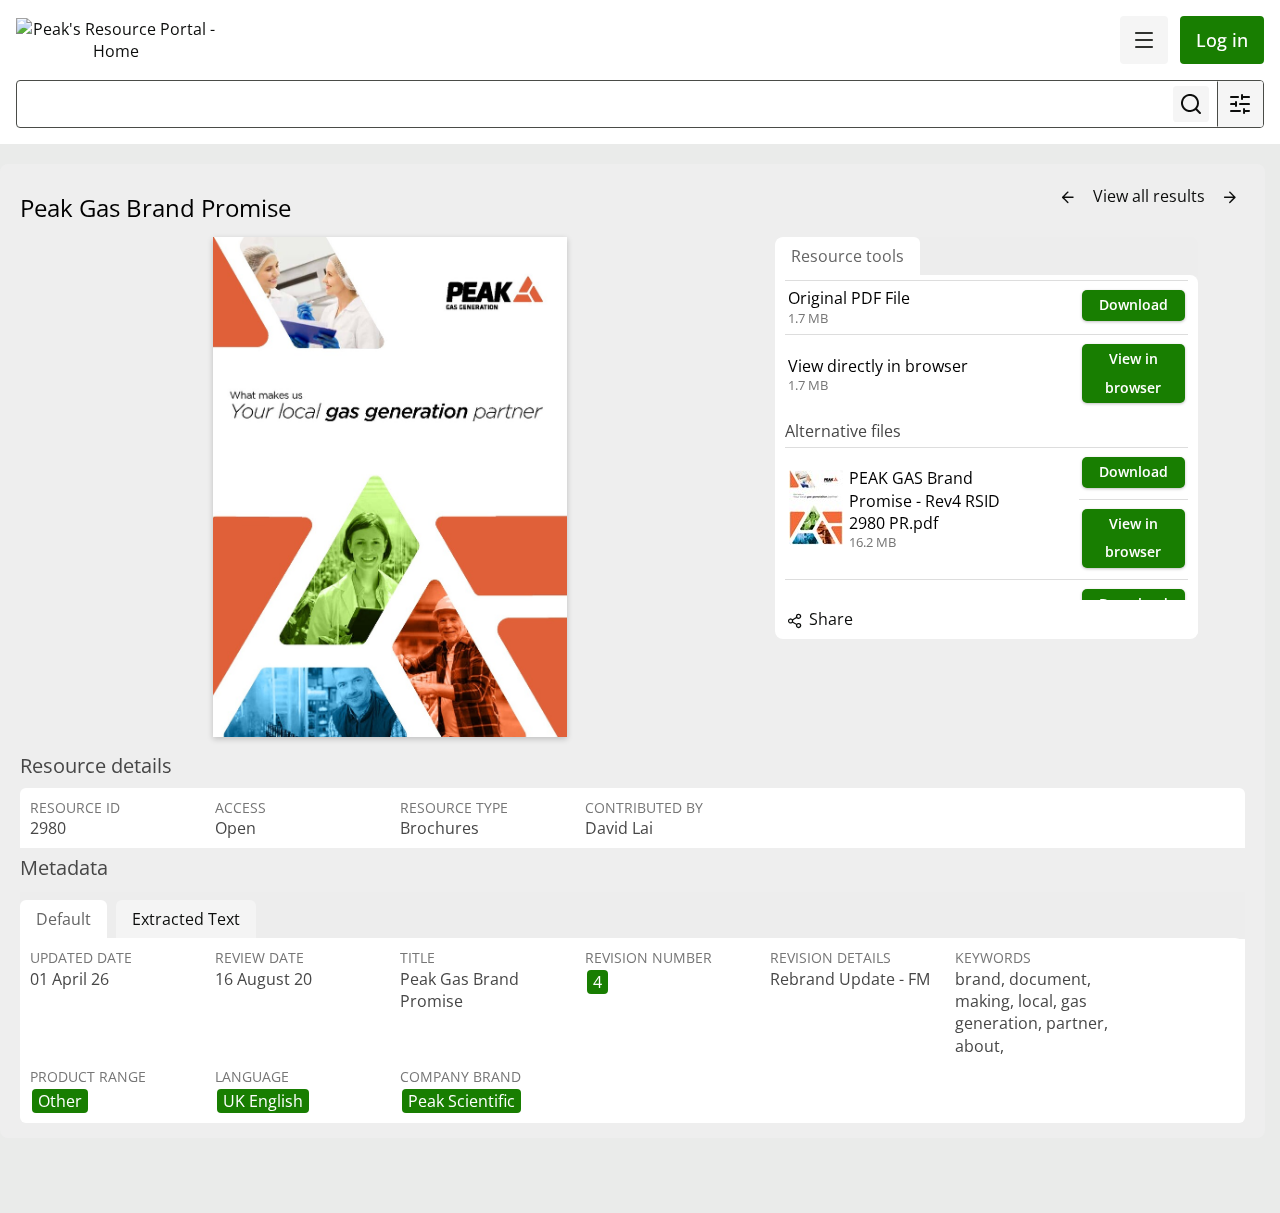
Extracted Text (186, 919)
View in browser (1133, 373)
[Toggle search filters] (1240, 104)
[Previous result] (1068, 198)
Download (1133, 304)
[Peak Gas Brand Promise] (390, 487)
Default (63, 919)
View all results (1151, 196)
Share (829, 619)
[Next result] (1230, 198)
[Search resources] (1191, 104)
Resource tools (847, 256)
